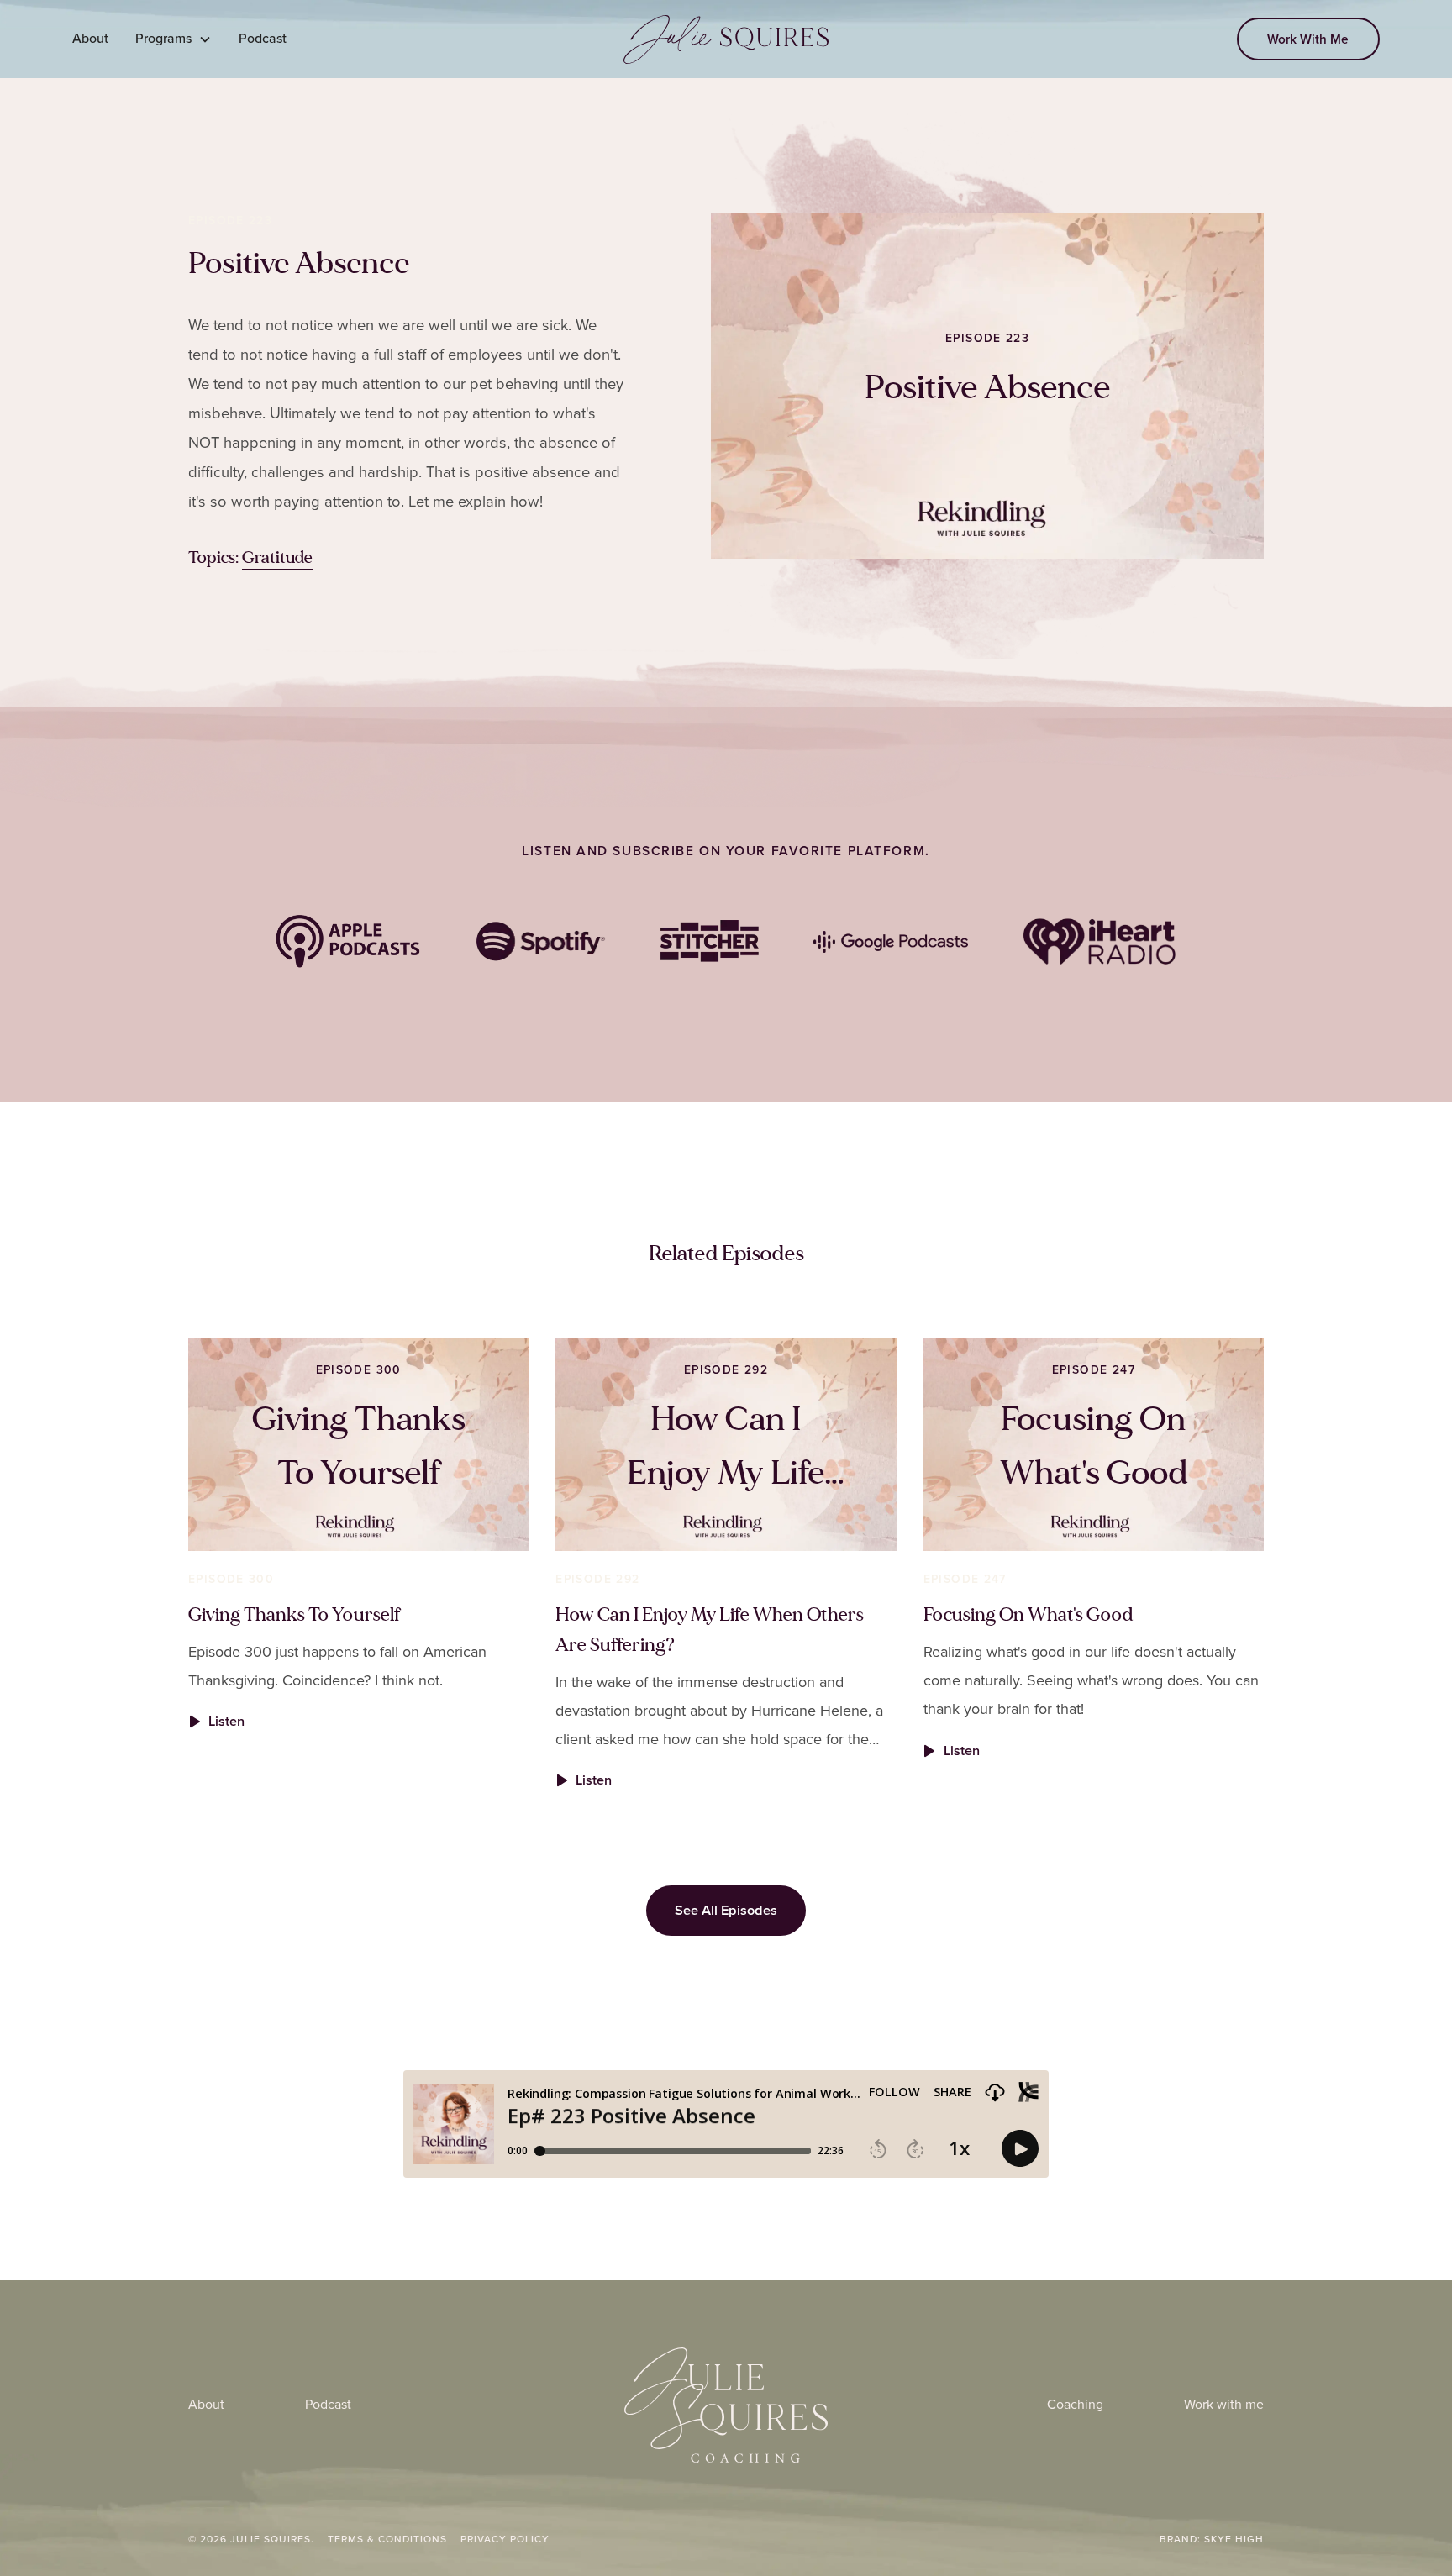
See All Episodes (726, 1910)
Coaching (1075, 2404)
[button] (174, 39)
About (90, 38)
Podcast (263, 38)
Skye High (1234, 2539)
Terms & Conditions (387, 2539)
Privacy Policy (505, 2539)
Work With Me (1308, 39)
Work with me (1224, 2404)
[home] (726, 39)
